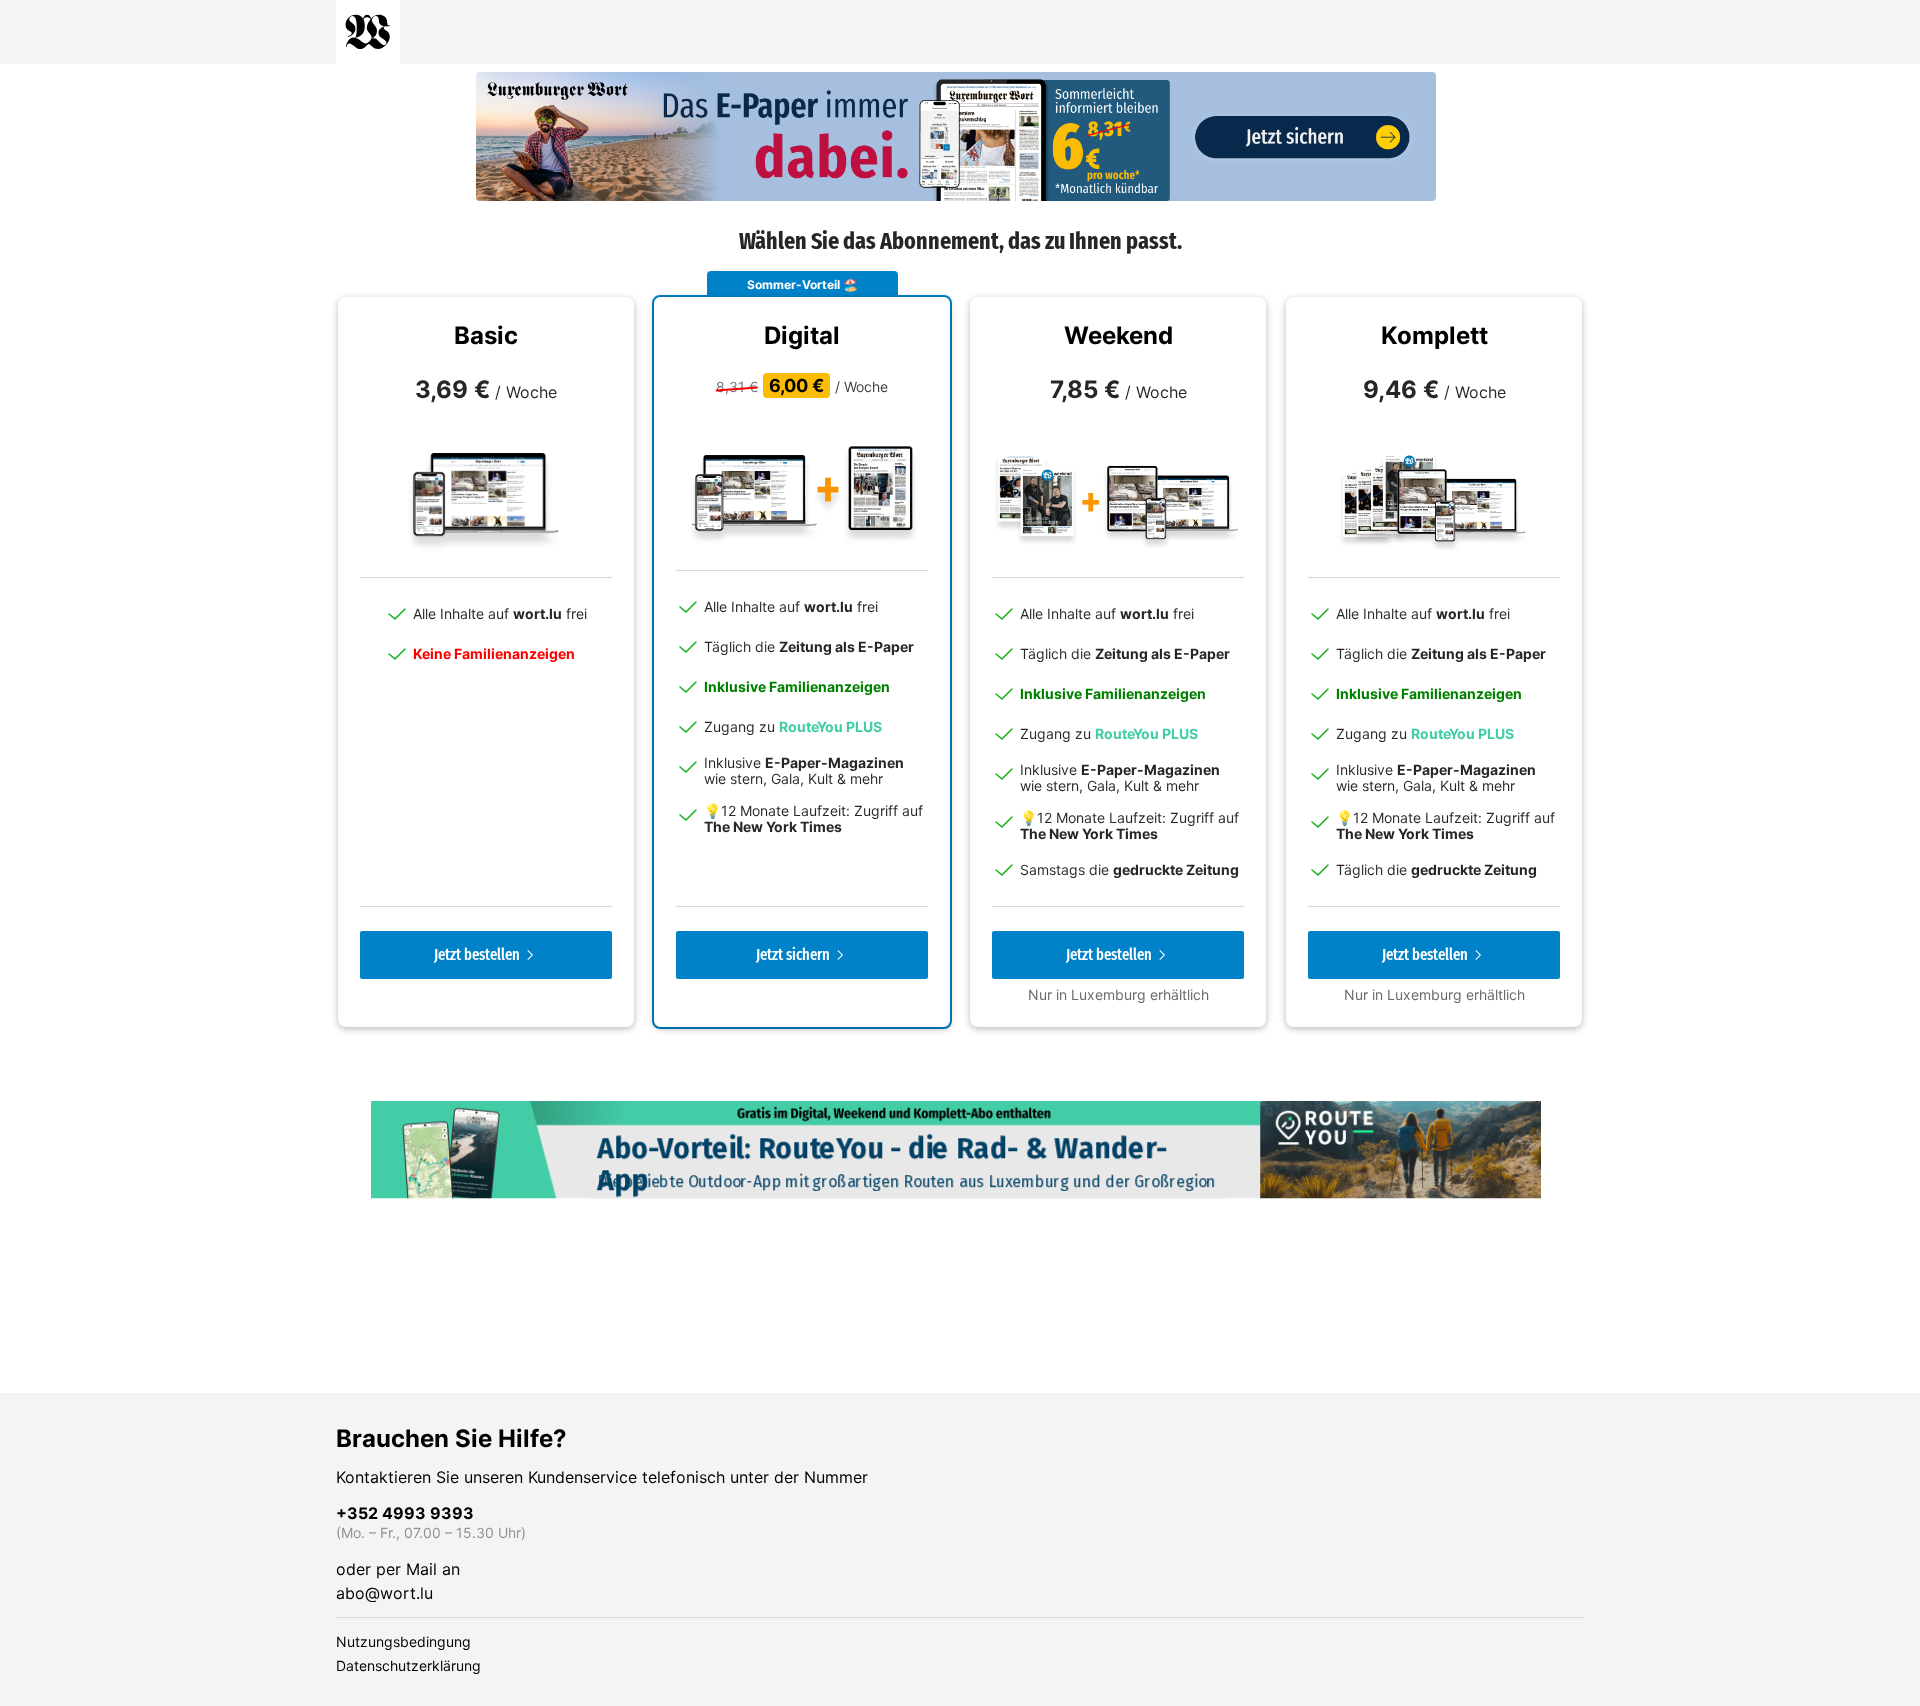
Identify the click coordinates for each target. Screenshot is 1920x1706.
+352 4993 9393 (405, 1513)
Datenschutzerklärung (408, 1665)
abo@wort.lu (384, 1593)
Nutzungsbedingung (403, 1641)
